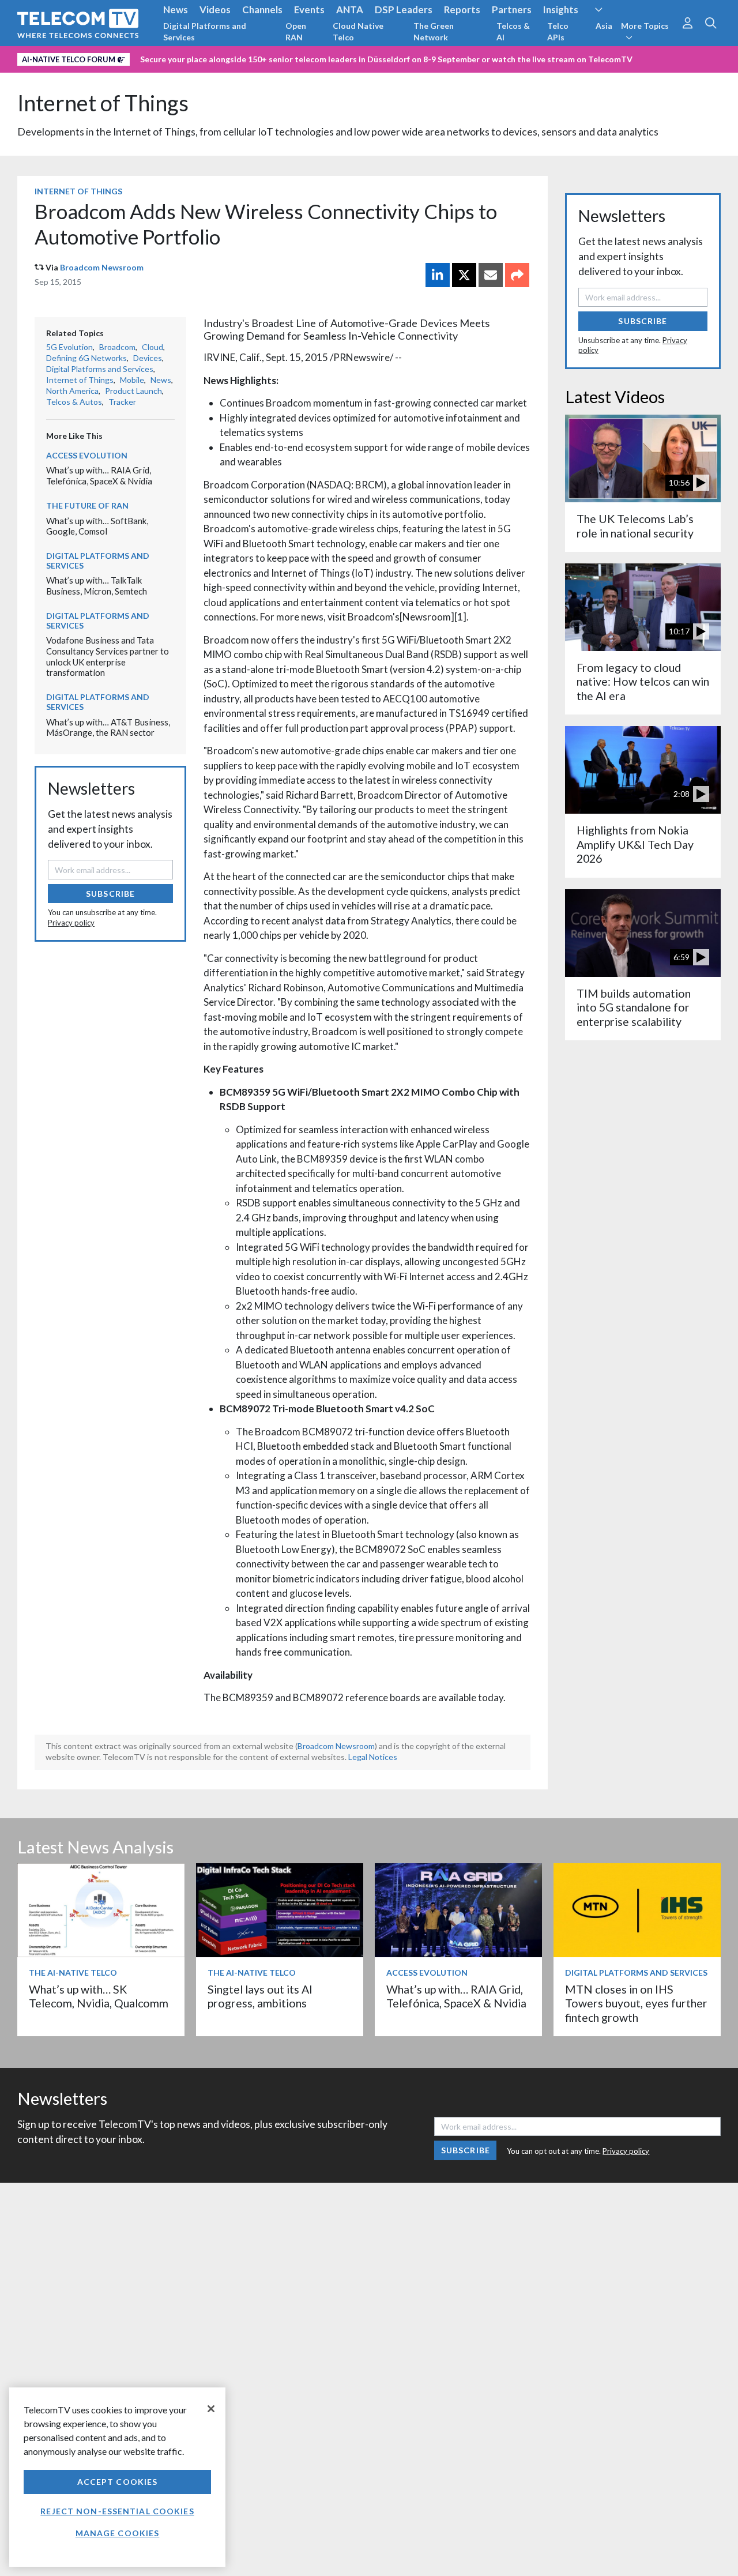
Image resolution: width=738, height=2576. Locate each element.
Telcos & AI (513, 31)
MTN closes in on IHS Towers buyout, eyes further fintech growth (636, 2003)
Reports (462, 10)
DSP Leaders (404, 10)
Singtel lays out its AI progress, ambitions (260, 1996)
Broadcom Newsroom (102, 267)
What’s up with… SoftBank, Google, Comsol (97, 526)
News (176, 10)
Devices (148, 358)
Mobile (132, 380)
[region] (117, 2477)
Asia (604, 26)
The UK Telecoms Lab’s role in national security (635, 526)
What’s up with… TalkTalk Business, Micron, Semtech (97, 586)
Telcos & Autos (74, 402)
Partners (512, 10)
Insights (561, 10)
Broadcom (117, 347)
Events (309, 10)
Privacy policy (71, 923)
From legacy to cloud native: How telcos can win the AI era (643, 682)
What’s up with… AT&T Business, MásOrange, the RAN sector (108, 727)
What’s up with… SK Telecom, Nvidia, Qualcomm (99, 1996)
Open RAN (296, 31)
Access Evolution (87, 455)
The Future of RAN (87, 505)
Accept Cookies (118, 2482)
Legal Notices (373, 1757)
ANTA (350, 10)
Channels (262, 10)
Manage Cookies (118, 2533)
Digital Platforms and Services (205, 31)
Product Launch (133, 391)
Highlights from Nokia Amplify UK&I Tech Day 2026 (635, 844)
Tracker (122, 402)
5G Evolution (69, 347)
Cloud (153, 347)
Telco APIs (558, 31)
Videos (215, 10)
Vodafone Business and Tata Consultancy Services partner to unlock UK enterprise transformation (108, 656)
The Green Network (434, 31)
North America (72, 391)
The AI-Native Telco (73, 1973)
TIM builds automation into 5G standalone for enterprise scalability (634, 1007)
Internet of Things (103, 103)
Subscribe (110, 894)
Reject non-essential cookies (117, 2511)
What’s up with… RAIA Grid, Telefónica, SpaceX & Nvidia (99, 475)
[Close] (211, 2409)
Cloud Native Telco (358, 31)
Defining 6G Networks (86, 358)
